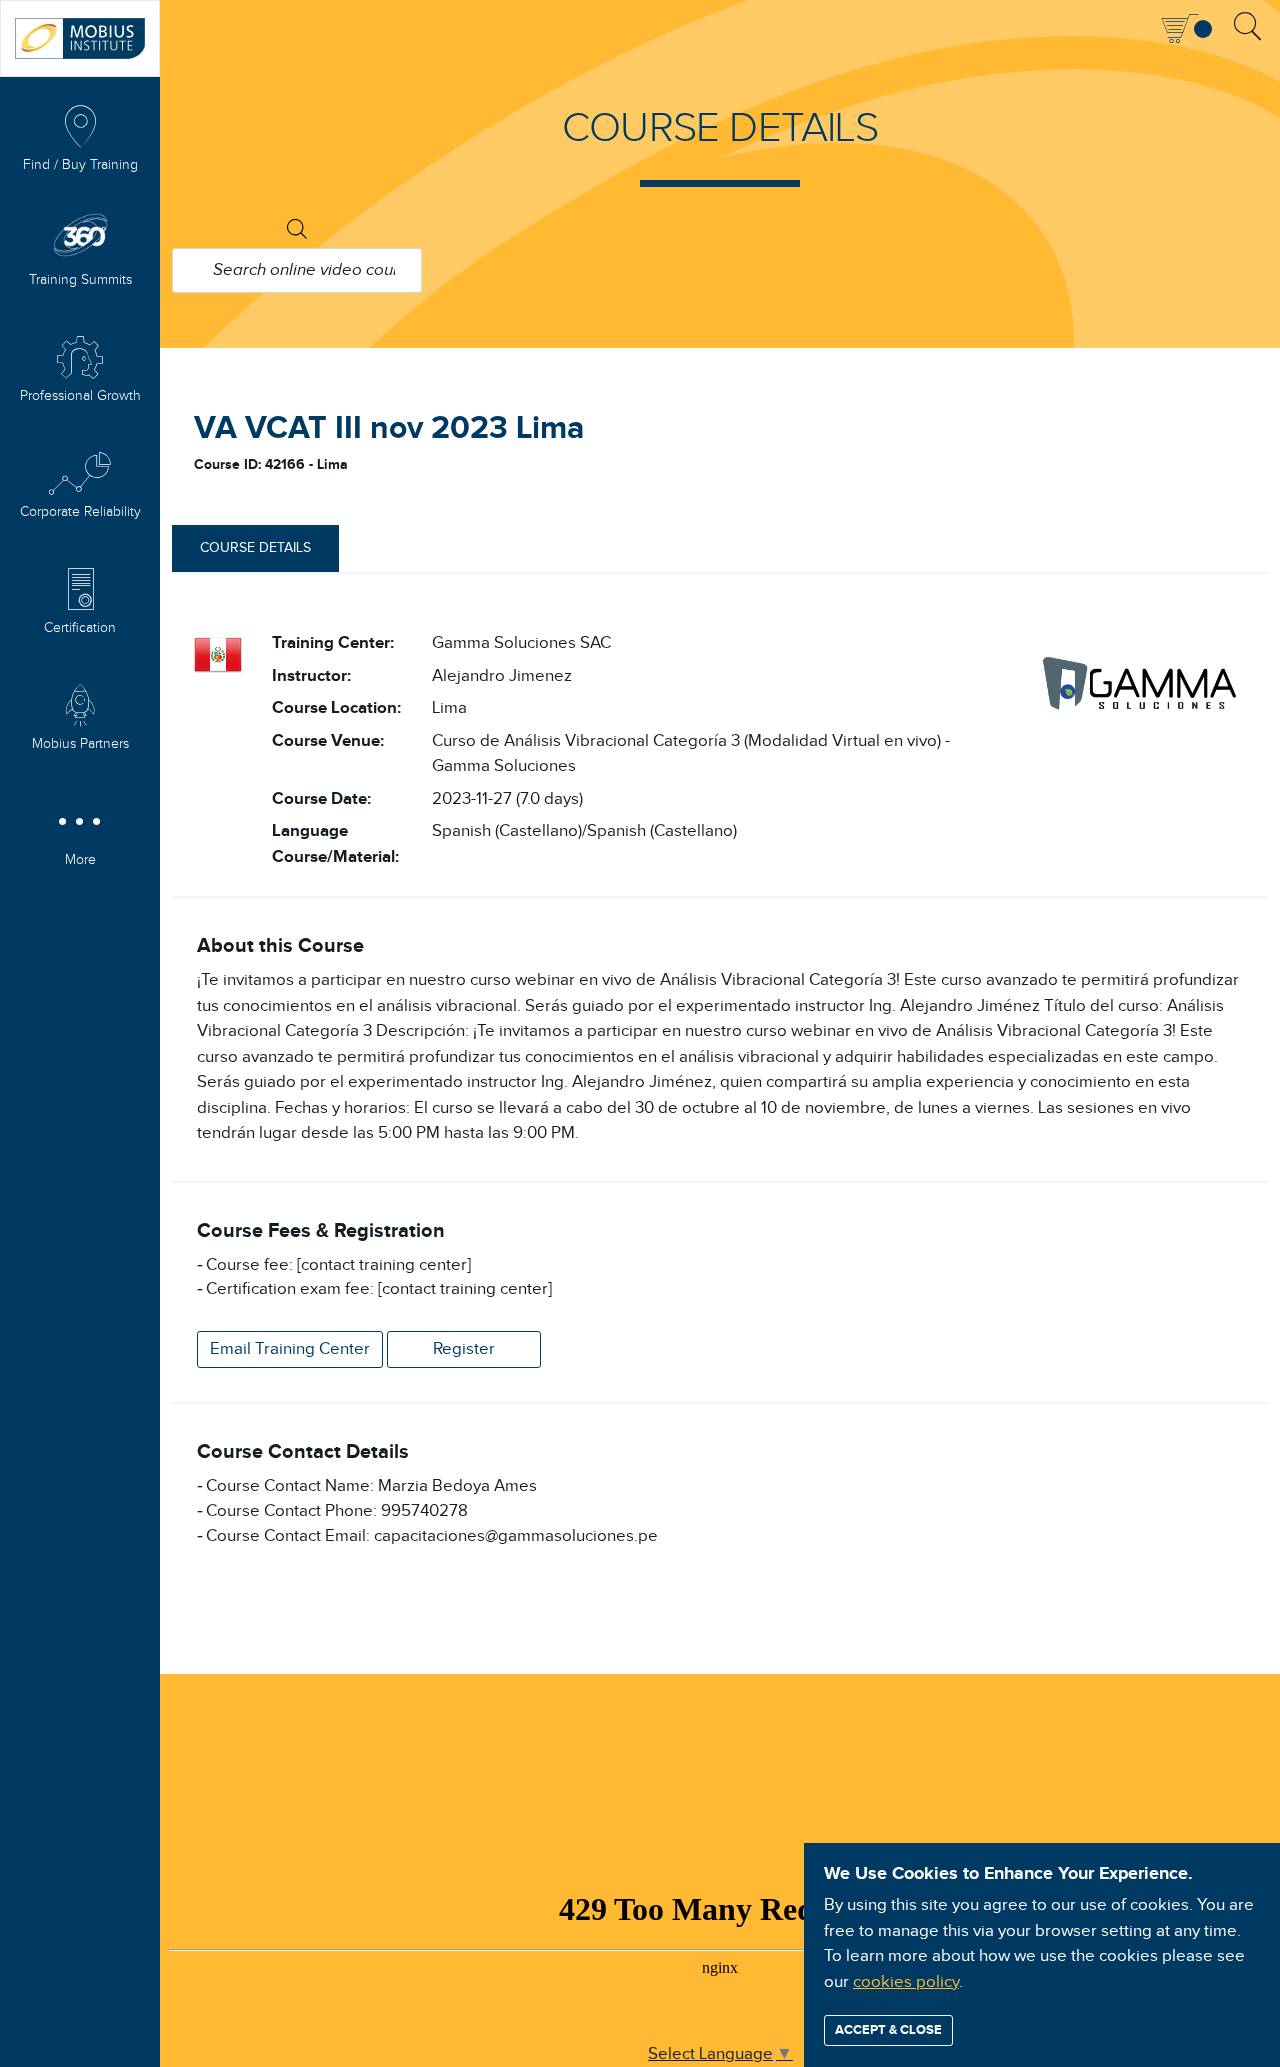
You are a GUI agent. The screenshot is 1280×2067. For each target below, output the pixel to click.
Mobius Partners (80, 744)
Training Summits (80, 280)
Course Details (255, 548)
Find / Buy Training (80, 165)
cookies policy (906, 1982)
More (80, 860)
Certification (80, 628)
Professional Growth (80, 396)
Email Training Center (290, 1349)
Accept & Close (888, 2030)
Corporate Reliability (80, 512)
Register (464, 1349)
